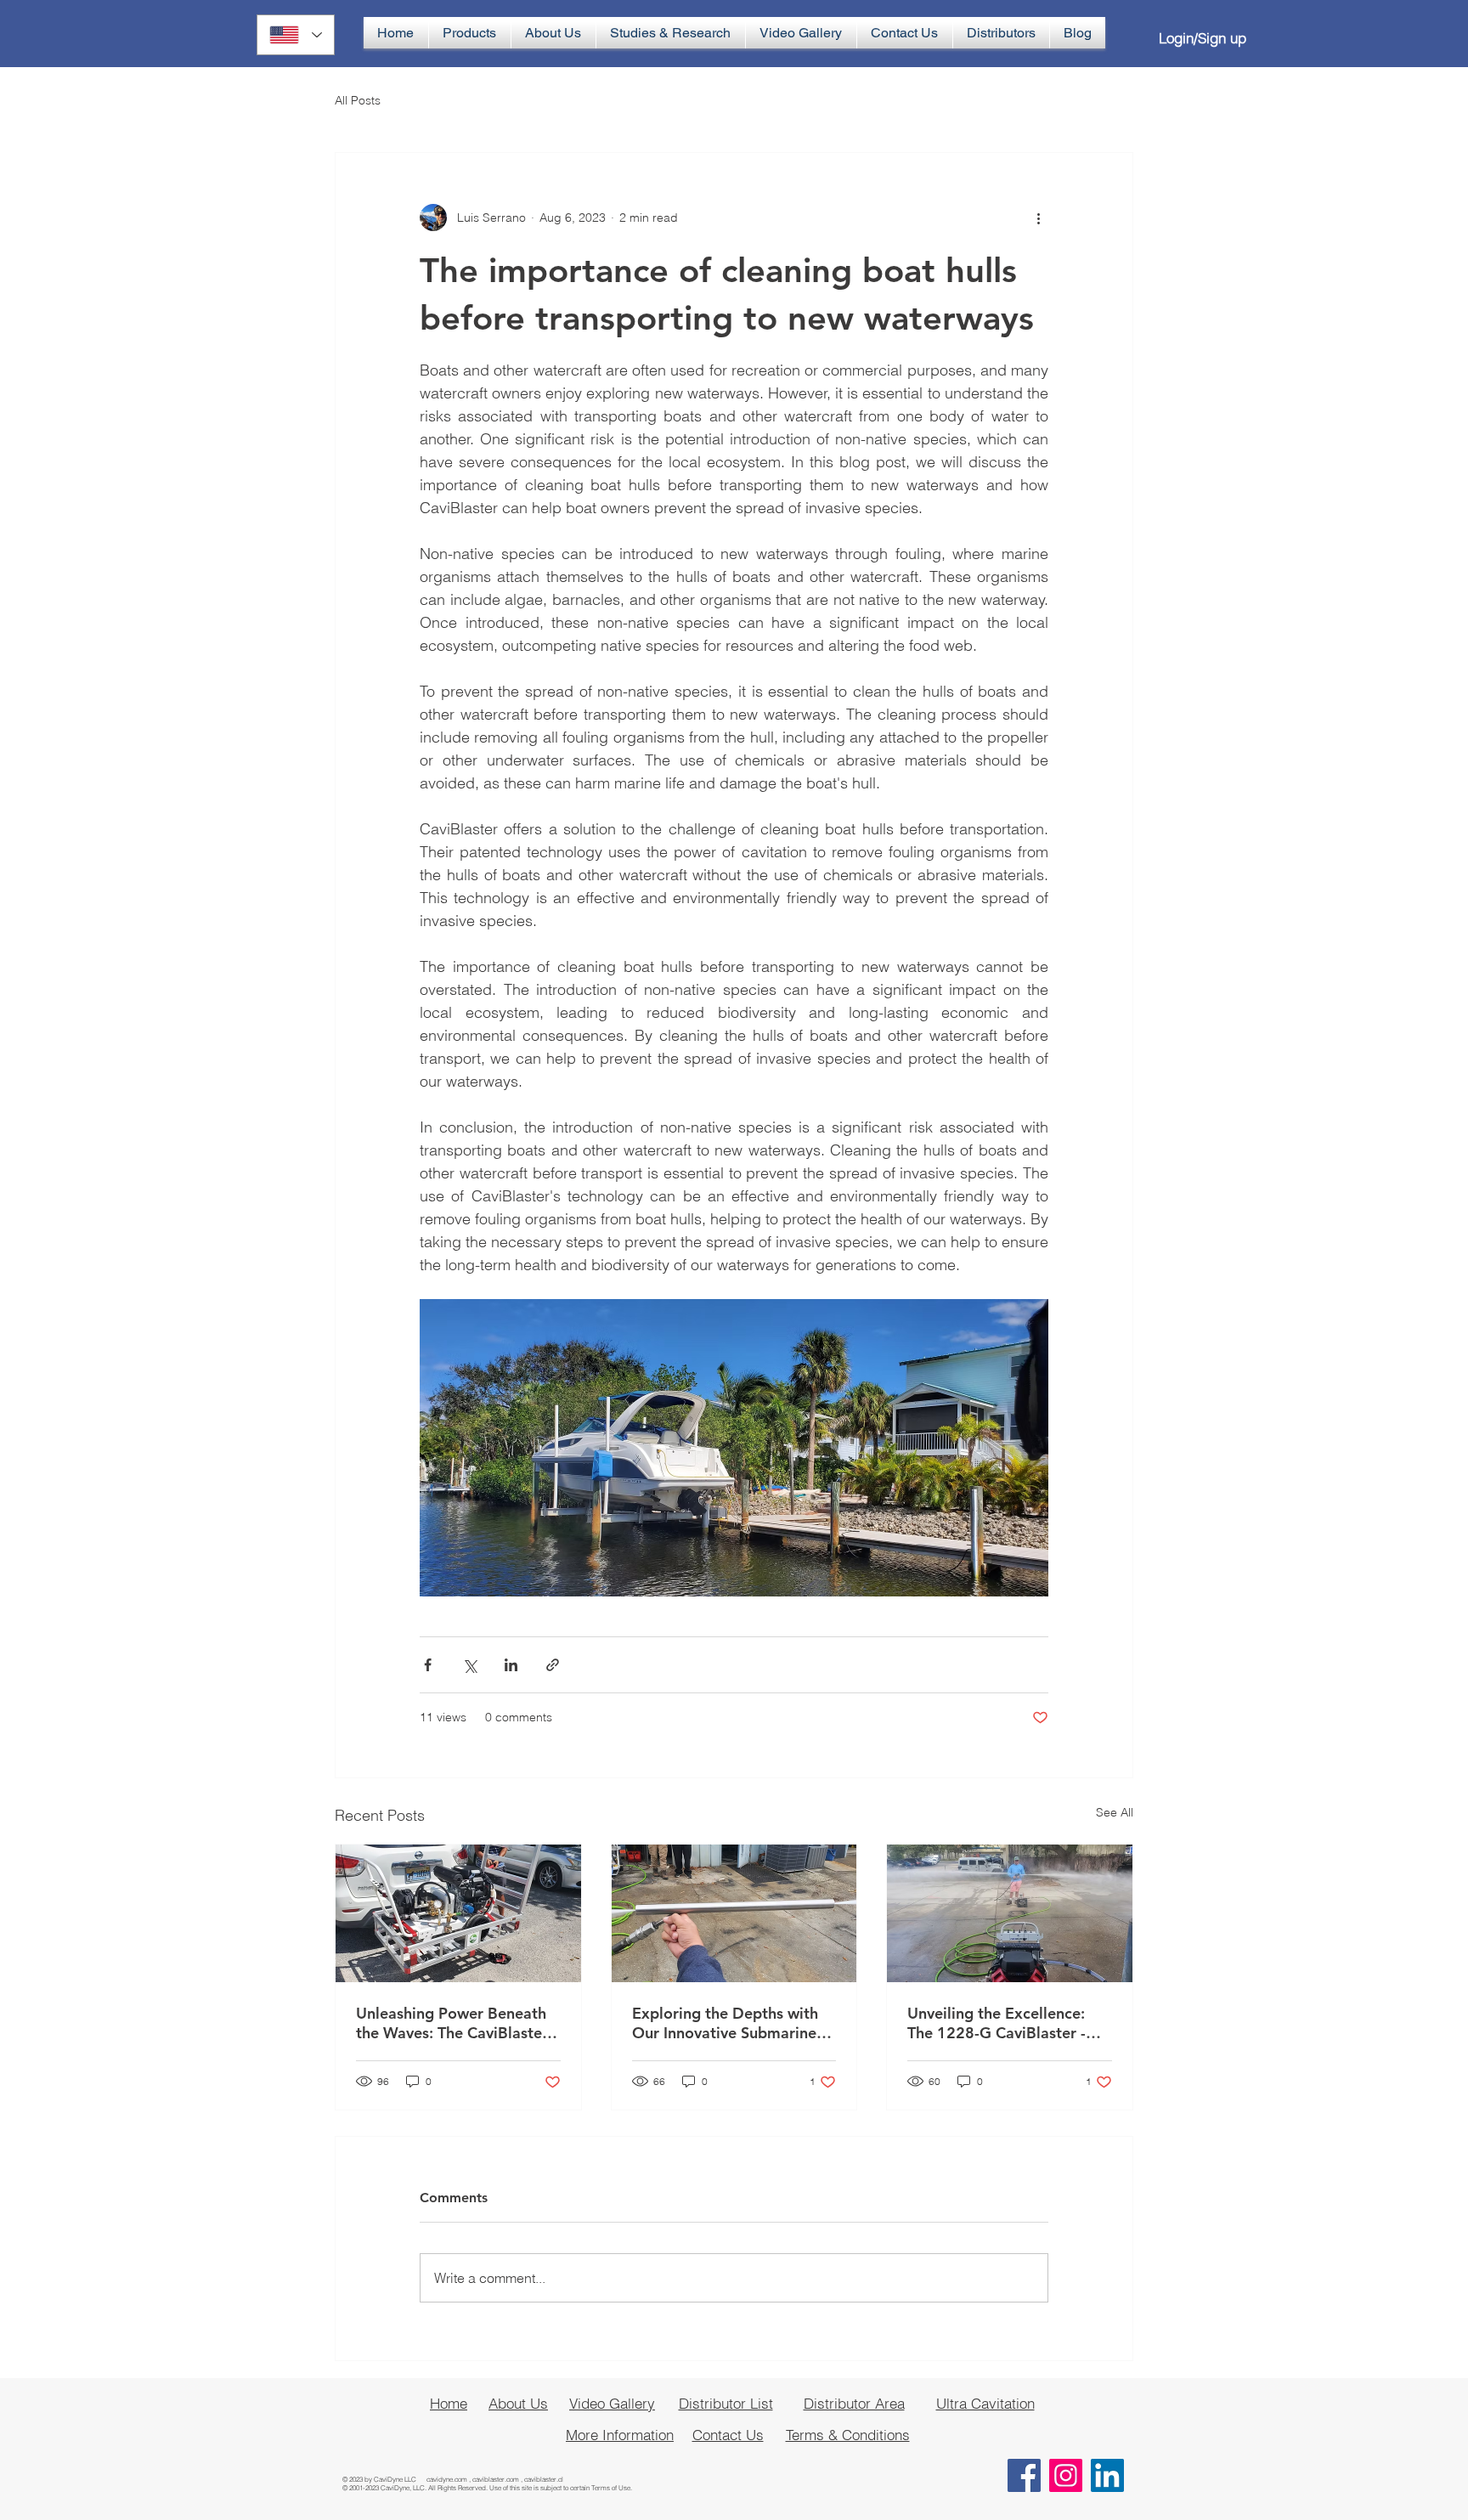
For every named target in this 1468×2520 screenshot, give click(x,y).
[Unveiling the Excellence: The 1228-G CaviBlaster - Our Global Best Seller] (1010, 1913)
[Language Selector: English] (296, 35)
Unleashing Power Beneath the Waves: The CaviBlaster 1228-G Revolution (452, 2023)
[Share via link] (553, 1665)
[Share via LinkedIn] (511, 1665)
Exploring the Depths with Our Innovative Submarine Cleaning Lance (725, 2023)
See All (1115, 1812)
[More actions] (1038, 218)
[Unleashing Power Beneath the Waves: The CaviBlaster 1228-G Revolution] (458, 1913)
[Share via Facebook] (428, 1665)
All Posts (358, 100)
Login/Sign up (1203, 38)
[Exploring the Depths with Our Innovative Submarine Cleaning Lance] (734, 1913)
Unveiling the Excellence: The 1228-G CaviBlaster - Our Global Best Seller (997, 2023)
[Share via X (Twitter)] (469, 1665)
